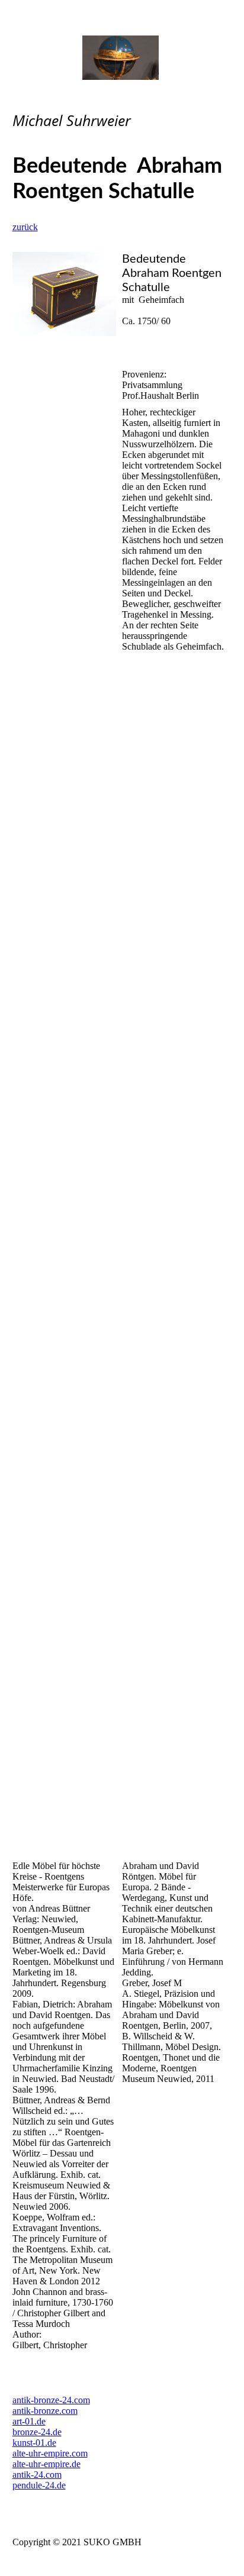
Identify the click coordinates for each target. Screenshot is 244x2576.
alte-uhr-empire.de (46, 2464)
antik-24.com (37, 2475)
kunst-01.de (34, 2443)
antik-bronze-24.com (51, 2400)
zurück (25, 227)
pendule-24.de (39, 2485)
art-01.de (29, 2421)
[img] (122, 58)
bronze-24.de (37, 2432)
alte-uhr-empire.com (50, 2453)
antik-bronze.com (45, 2411)
